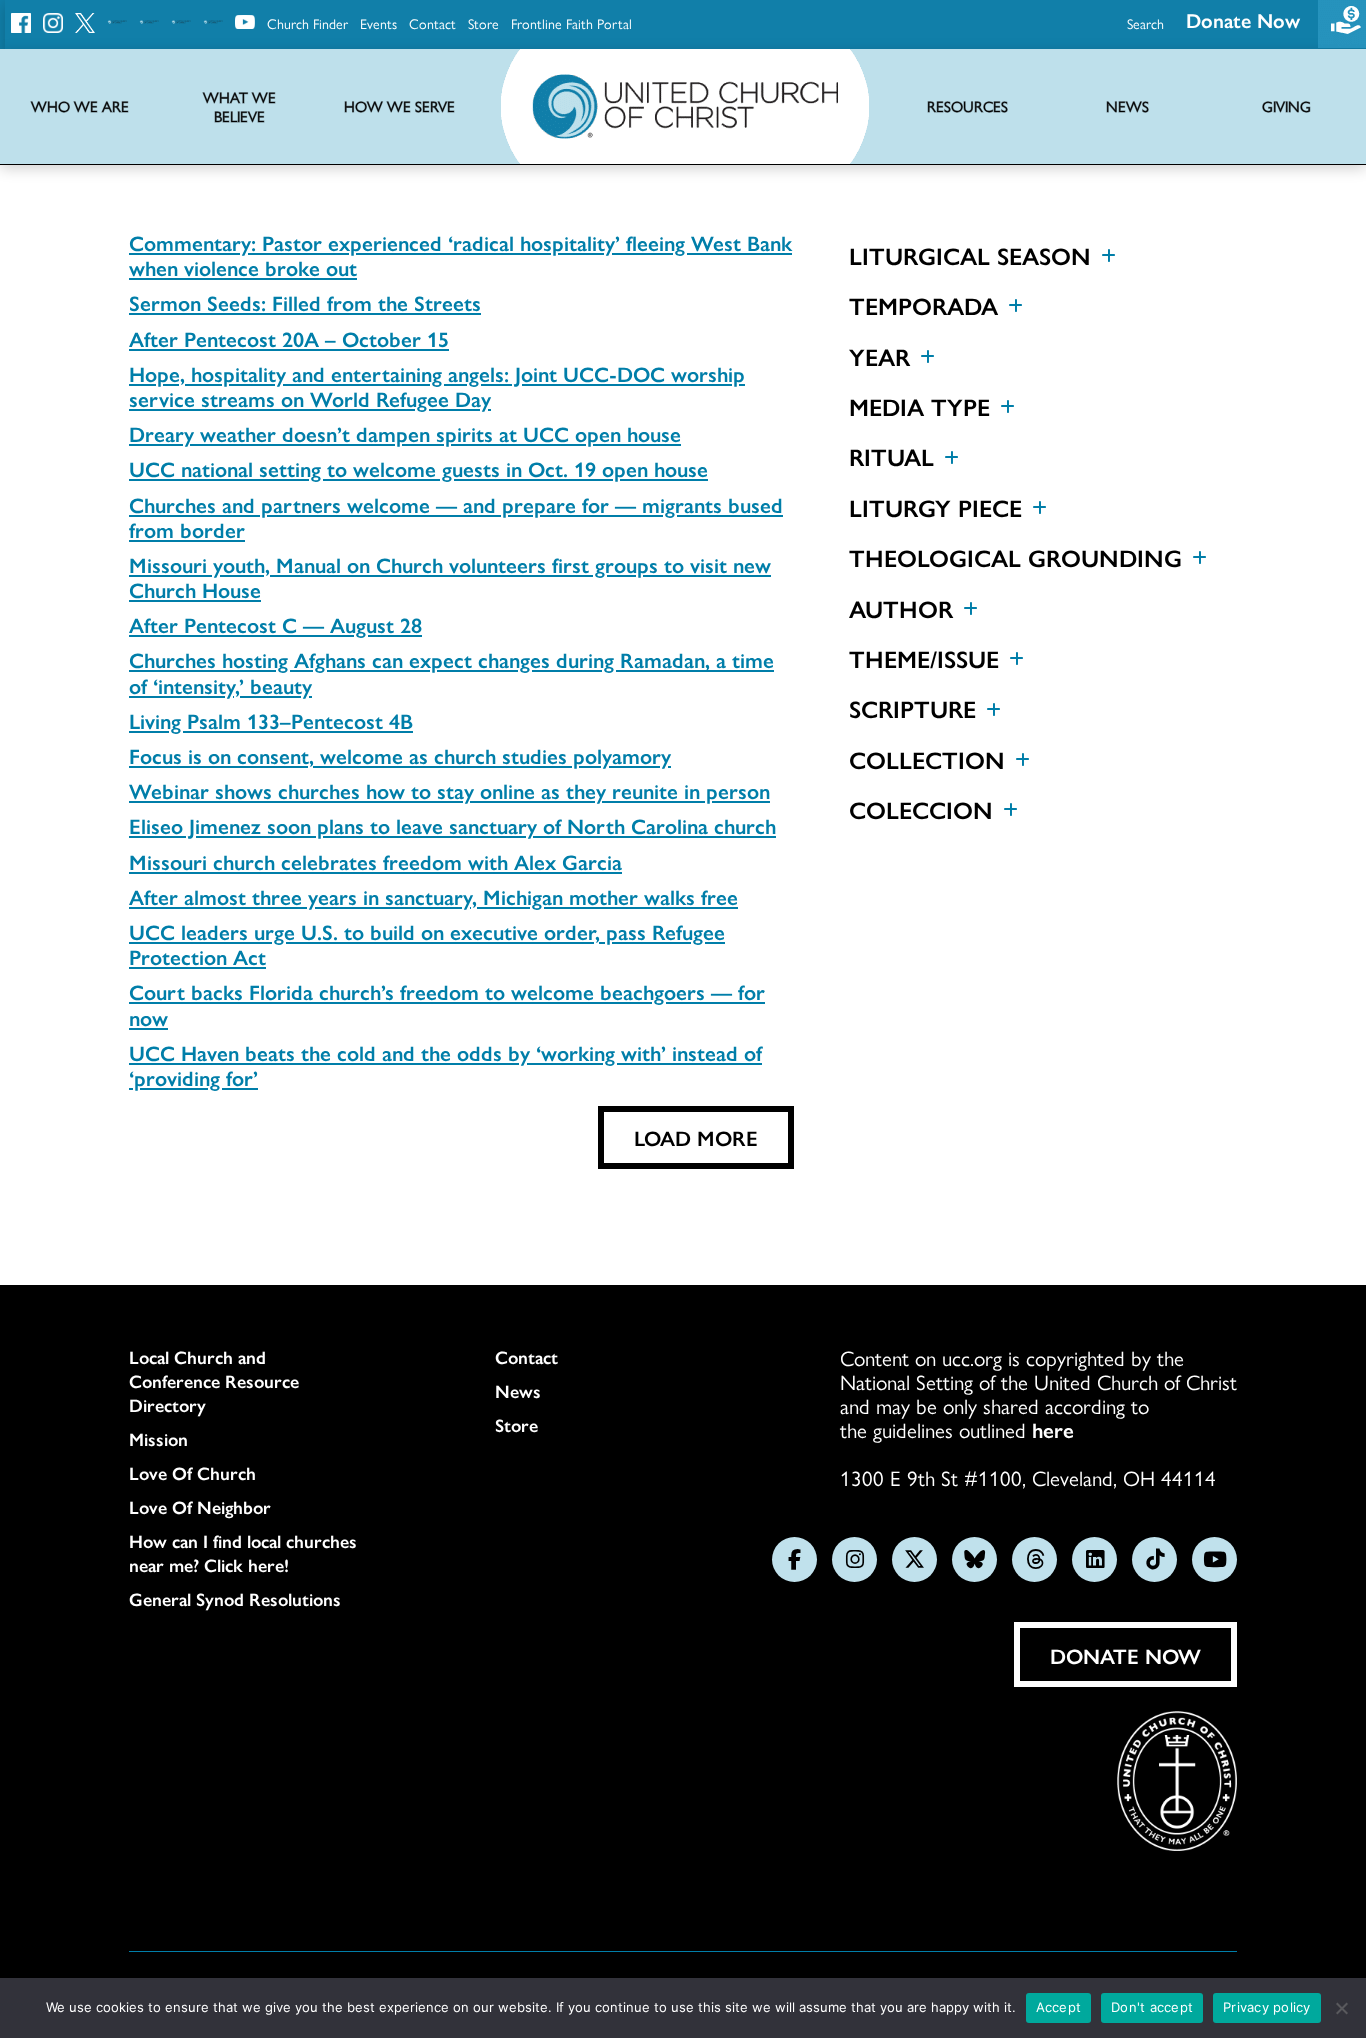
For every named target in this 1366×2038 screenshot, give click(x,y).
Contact (432, 23)
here (1053, 1429)
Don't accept (1152, 2007)
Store (483, 23)
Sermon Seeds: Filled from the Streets (305, 302)
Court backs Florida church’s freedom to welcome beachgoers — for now (447, 1003)
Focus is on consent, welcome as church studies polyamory (400, 755)
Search (1145, 23)
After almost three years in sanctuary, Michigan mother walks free (433, 896)
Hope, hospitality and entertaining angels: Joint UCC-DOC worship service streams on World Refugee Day (437, 385)
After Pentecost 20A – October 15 (289, 338)
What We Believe (239, 107)
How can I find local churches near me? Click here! (243, 1553)
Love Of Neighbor (200, 1507)
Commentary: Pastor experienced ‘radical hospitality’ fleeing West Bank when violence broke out (460, 254)
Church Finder (307, 23)
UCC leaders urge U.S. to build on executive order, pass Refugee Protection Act (427, 943)
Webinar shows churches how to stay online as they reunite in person (449, 790)
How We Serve (399, 106)
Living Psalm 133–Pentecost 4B (271, 720)
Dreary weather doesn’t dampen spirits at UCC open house (405, 433)
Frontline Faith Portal (571, 23)
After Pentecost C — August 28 (275, 624)
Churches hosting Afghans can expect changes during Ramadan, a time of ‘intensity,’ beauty (451, 671)
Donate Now (1243, 19)
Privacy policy (1267, 2007)
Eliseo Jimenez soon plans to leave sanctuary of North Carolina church (452, 825)
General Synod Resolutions (235, 1599)
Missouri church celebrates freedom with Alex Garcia (375, 861)
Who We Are (80, 106)
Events (378, 23)
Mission (158, 1439)
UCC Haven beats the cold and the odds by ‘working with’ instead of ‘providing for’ (445, 1064)
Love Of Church (192, 1473)
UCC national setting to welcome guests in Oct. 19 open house (418, 468)
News (518, 1391)
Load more (696, 1137)
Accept (1059, 2007)
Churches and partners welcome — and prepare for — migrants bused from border (456, 516)
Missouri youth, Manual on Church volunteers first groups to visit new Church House (450, 576)
